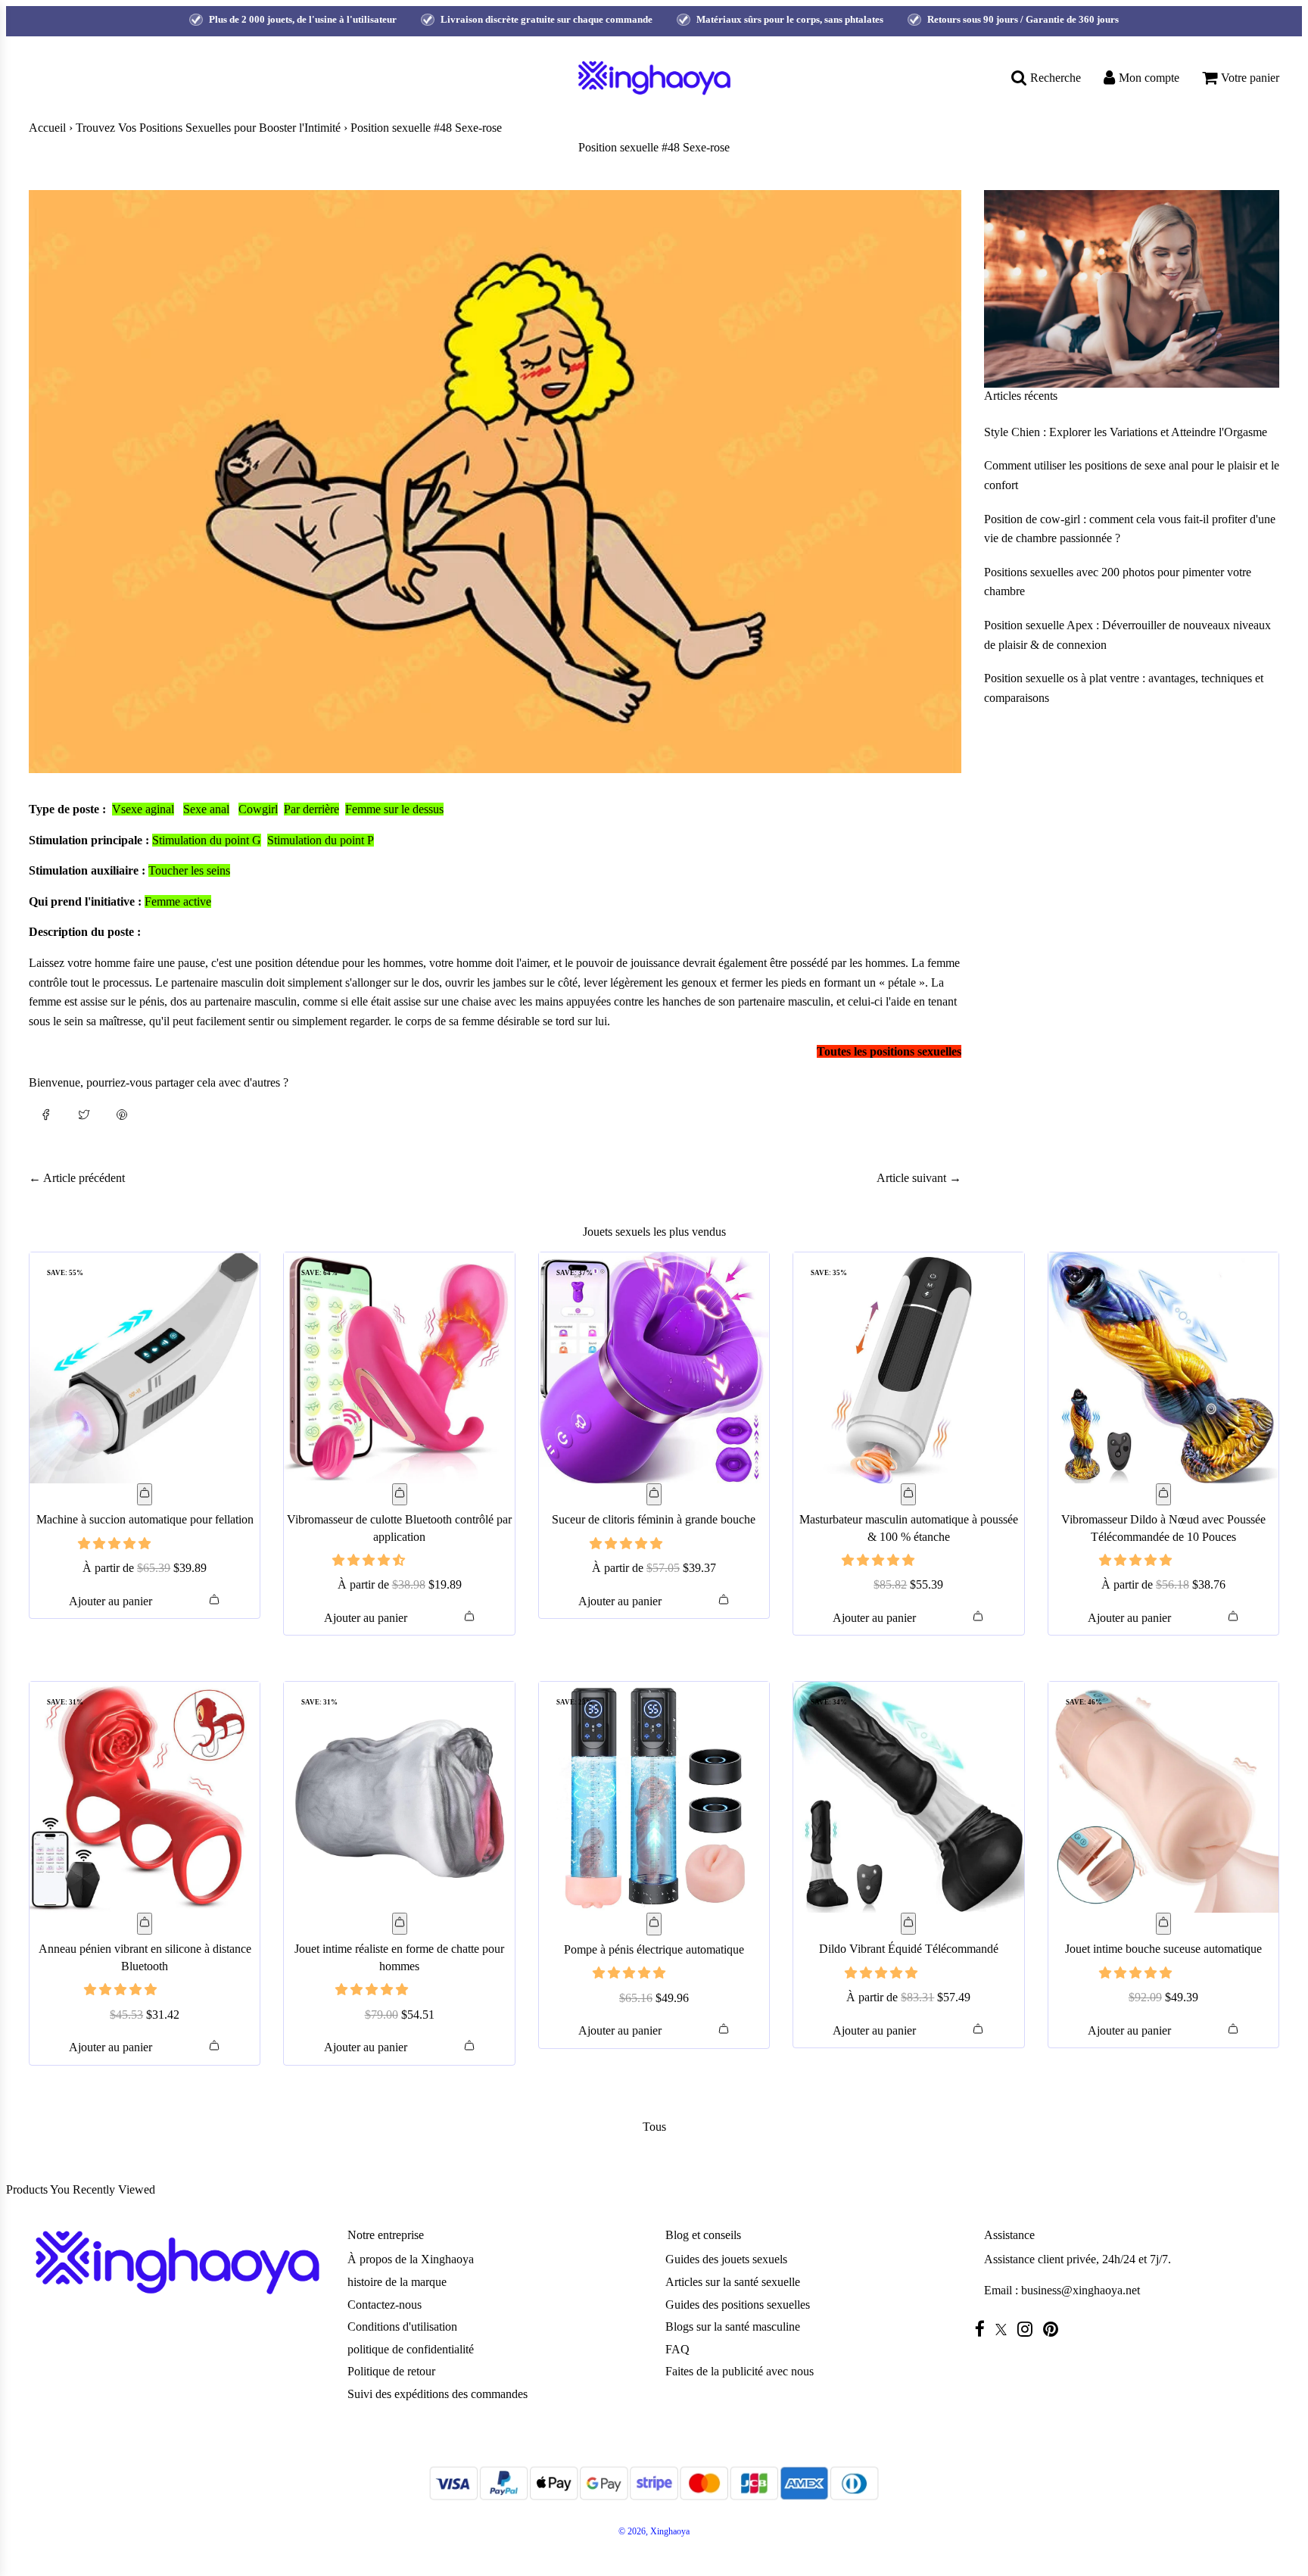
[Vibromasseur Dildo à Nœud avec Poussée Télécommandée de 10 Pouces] (1163, 1368)
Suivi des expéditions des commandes (438, 2394)
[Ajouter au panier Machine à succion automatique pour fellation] (145, 1495)
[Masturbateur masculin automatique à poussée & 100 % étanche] (908, 1368)
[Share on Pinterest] (122, 1114)
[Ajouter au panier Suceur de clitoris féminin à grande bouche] (654, 1495)
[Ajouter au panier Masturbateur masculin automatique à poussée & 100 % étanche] (908, 1495)
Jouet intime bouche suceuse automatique (1163, 1949)
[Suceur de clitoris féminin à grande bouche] (654, 1368)
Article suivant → (919, 1178)
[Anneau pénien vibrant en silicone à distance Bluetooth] (145, 1797)
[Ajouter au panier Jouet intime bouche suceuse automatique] (1163, 1924)
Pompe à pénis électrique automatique (654, 1949)
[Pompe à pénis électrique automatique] (654, 1797)
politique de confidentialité (411, 2349)
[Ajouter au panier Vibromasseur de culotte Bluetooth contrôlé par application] (400, 1495)
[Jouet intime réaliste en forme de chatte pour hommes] (399, 1797)
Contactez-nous (385, 2305)
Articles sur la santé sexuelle (733, 2282)
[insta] (1029, 2329)
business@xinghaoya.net (1081, 2290)
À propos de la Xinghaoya (411, 2259)
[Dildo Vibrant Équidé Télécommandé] (908, 1797)
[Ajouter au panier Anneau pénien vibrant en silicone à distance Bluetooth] (145, 1924)
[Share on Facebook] (46, 1114)
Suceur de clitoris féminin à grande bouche (654, 1519)
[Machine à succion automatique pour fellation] (145, 1368)
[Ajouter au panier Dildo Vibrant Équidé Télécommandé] (908, 1924)
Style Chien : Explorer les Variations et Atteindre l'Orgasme (1126, 432)
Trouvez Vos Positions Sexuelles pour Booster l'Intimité (208, 128)
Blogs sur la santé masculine (733, 2327)
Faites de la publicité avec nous (740, 2371)
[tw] (1005, 2330)
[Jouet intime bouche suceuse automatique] (1163, 1797)
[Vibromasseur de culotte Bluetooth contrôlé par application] (399, 1368)
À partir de (145, 1568)
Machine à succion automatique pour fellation (145, 1519)
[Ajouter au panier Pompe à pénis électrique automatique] (654, 1924)
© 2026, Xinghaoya (654, 2531)
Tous (654, 2127)
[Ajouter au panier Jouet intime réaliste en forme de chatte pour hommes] (400, 1924)
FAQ (677, 2349)
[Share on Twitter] (84, 1114)
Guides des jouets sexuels (726, 2259)
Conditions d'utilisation (402, 2327)
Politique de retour (391, 2371)
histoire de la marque (397, 2282)
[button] (116, 1544)
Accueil (47, 128)
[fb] (984, 2329)
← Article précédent (77, 1178)
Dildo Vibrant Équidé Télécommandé (909, 1949)
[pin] (1054, 2329)
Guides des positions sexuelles (738, 2305)
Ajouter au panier (111, 1601)
